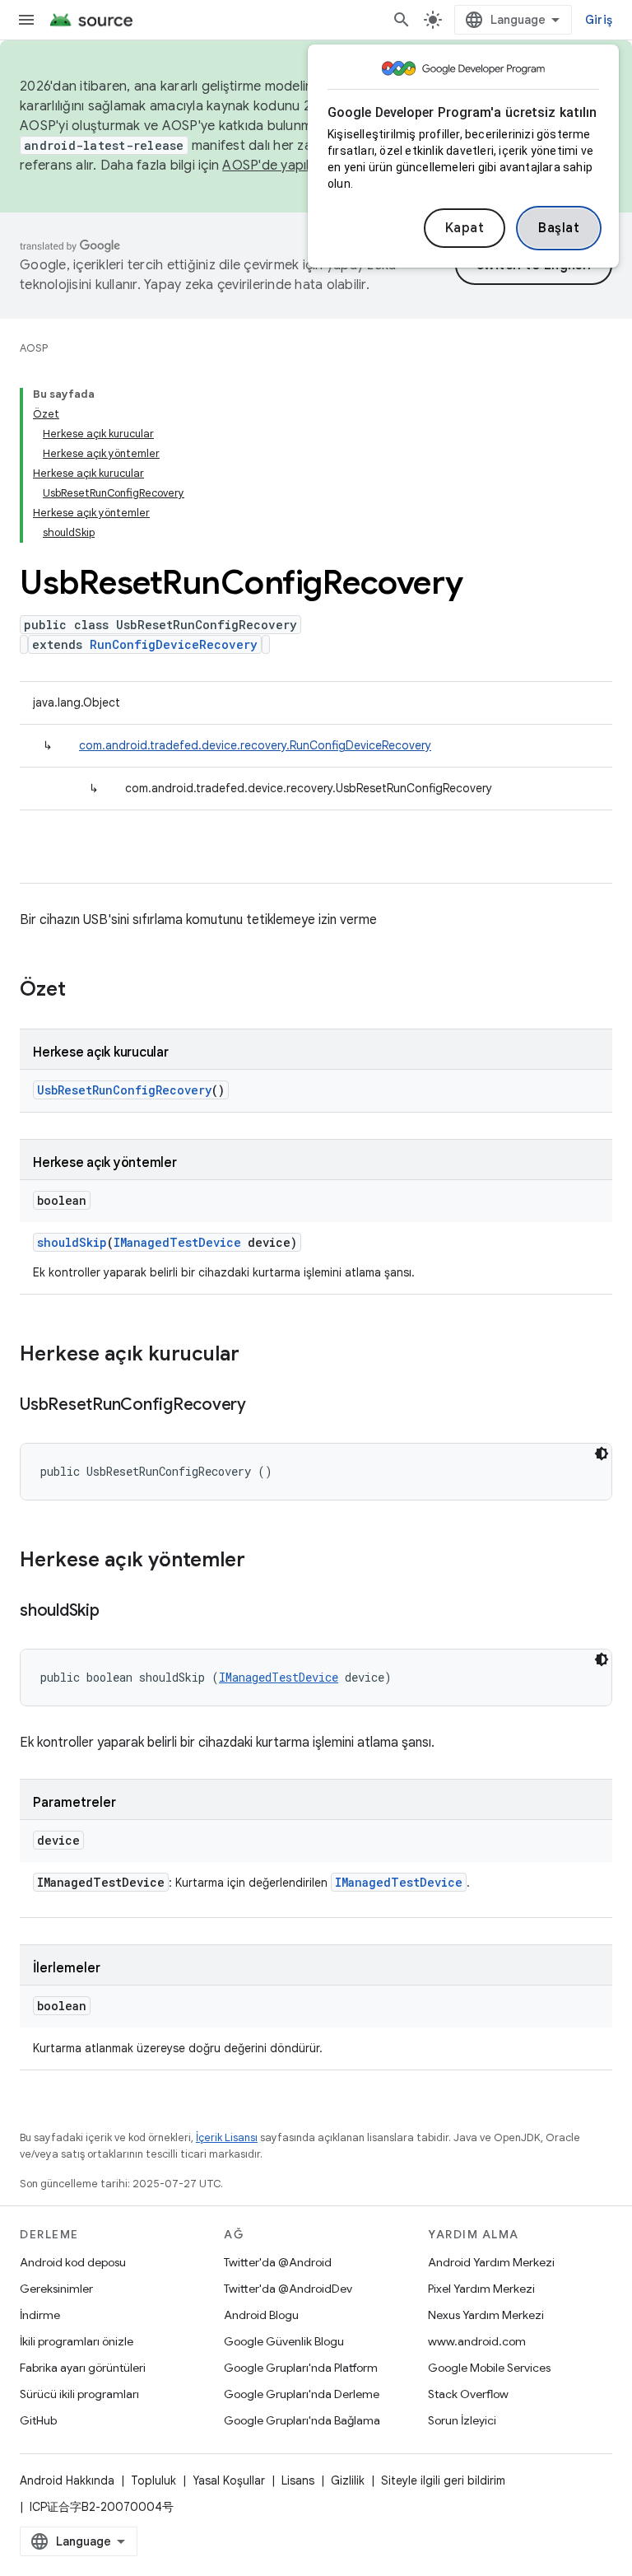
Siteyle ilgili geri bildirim (443, 2480)
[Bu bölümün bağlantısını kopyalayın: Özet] (82, 991)
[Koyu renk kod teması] (602, 1454)
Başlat (559, 228)
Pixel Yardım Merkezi (481, 2289)
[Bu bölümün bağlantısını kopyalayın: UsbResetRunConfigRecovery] (263, 1406)
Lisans (298, 2480)
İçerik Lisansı (227, 2137)
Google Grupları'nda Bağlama (302, 2420)
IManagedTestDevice (177, 1242)
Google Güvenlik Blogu (284, 2341)
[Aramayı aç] (402, 20)
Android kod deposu (73, 2262)
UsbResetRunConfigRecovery (124, 1090)
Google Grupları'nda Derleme (302, 2394)
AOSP (34, 348)
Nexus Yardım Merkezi (486, 2315)
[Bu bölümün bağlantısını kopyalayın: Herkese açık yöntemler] (262, 1561)
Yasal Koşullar (229, 2480)
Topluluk (153, 2480)
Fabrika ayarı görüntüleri (83, 2368)
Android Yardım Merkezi (491, 2262)
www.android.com (477, 2341)
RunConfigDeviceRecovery (174, 644)
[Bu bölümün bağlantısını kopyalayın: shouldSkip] (116, 1612)
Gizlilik (348, 2480)
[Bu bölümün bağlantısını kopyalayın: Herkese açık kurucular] (256, 1356)
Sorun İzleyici (462, 2420)
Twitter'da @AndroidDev (288, 2289)
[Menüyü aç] (26, 20)
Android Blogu (261, 2315)
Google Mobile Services (489, 2368)
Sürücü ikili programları (79, 2394)
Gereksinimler (56, 2289)
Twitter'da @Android (278, 2262)
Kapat (465, 228)
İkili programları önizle (77, 2341)
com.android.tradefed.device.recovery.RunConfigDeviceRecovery (255, 745)
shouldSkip (72, 1242)
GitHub (38, 2420)
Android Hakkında (67, 2480)
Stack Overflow (468, 2394)
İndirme (40, 2315)
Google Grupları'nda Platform (301, 2368)
